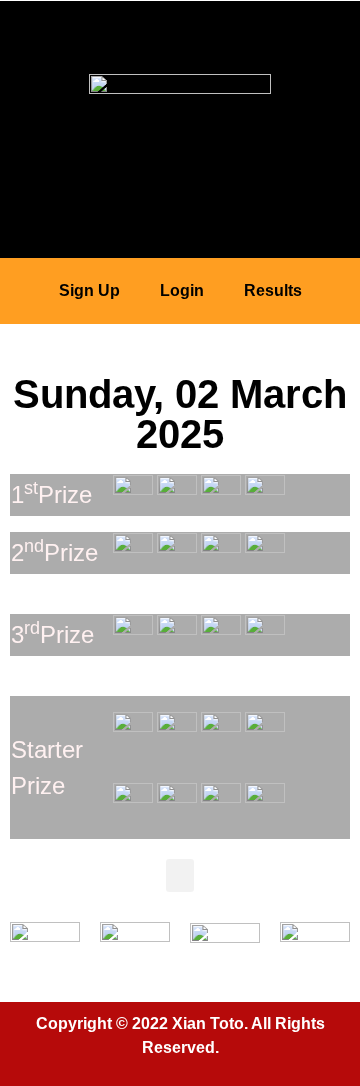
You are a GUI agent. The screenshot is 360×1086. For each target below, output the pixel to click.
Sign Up (89, 290)
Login (182, 290)
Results (273, 290)
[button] (180, 27)
